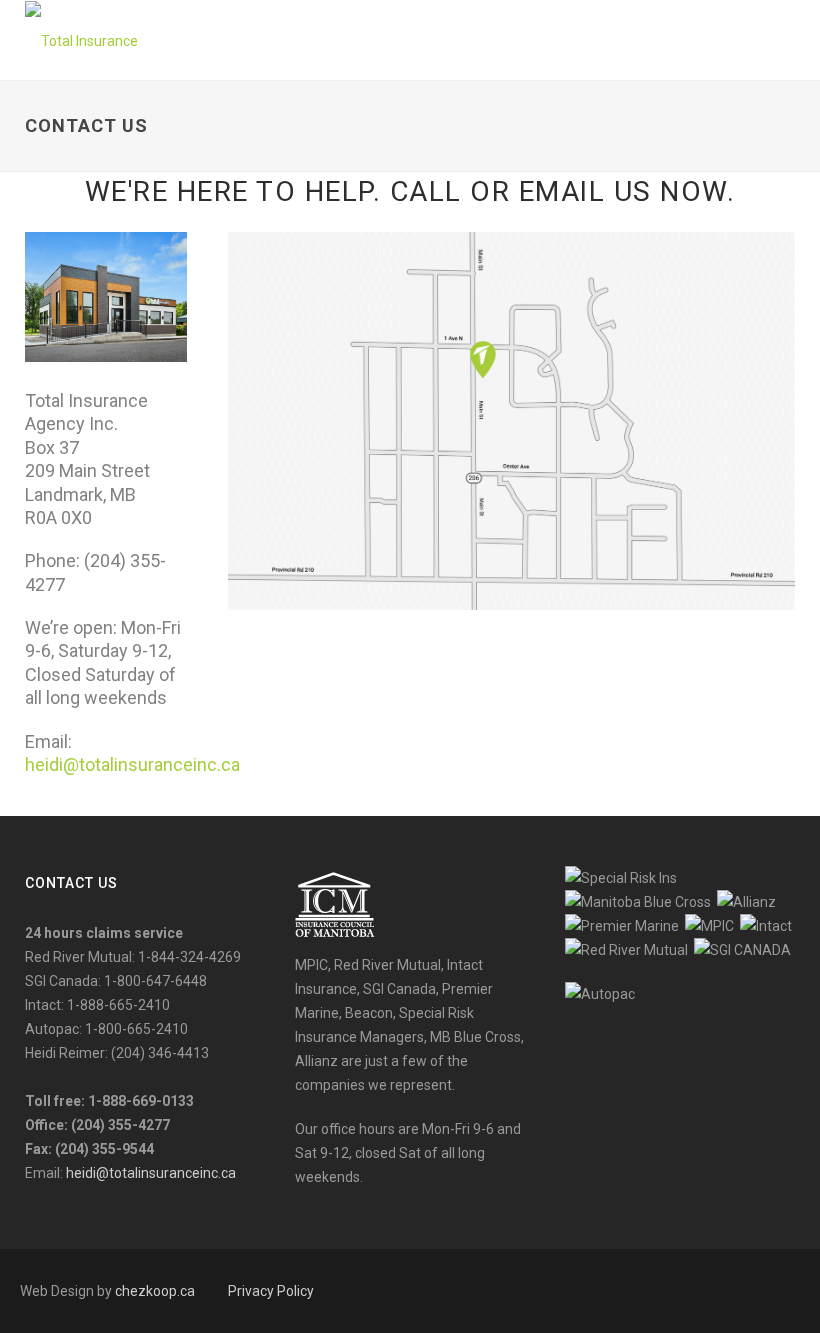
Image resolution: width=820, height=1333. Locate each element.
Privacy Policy (271, 1291)
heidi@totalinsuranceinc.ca (132, 764)
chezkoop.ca (155, 1291)
